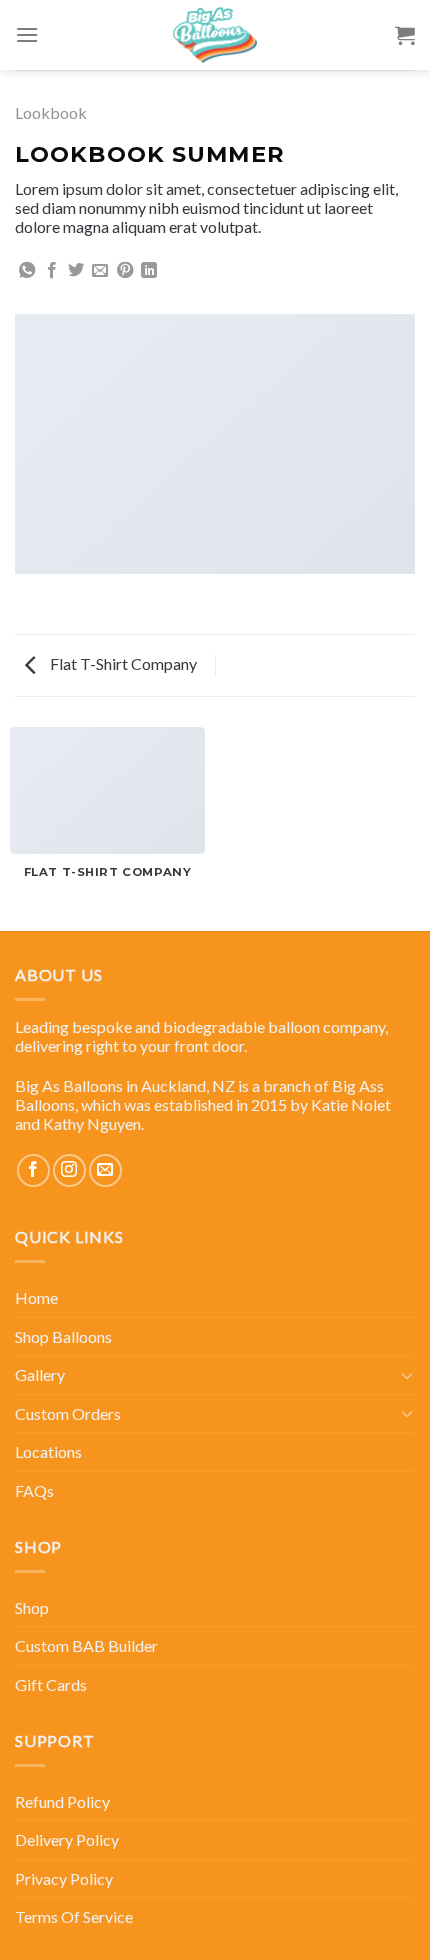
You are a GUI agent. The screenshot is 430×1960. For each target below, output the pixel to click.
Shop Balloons (63, 1336)
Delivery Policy (67, 1839)
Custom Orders (68, 1413)
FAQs (34, 1490)
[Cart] (405, 35)
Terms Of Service (74, 1916)
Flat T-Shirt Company (122, 663)
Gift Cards (51, 1684)
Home (36, 1297)
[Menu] (27, 34)
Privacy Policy (64, 1878)
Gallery (40, 1374)
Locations (48, 1451)
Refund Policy (62, 1801)
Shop (32, 1607)
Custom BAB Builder (86, 1645)
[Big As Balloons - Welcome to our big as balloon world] (215, 35)
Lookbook (51, 112)
